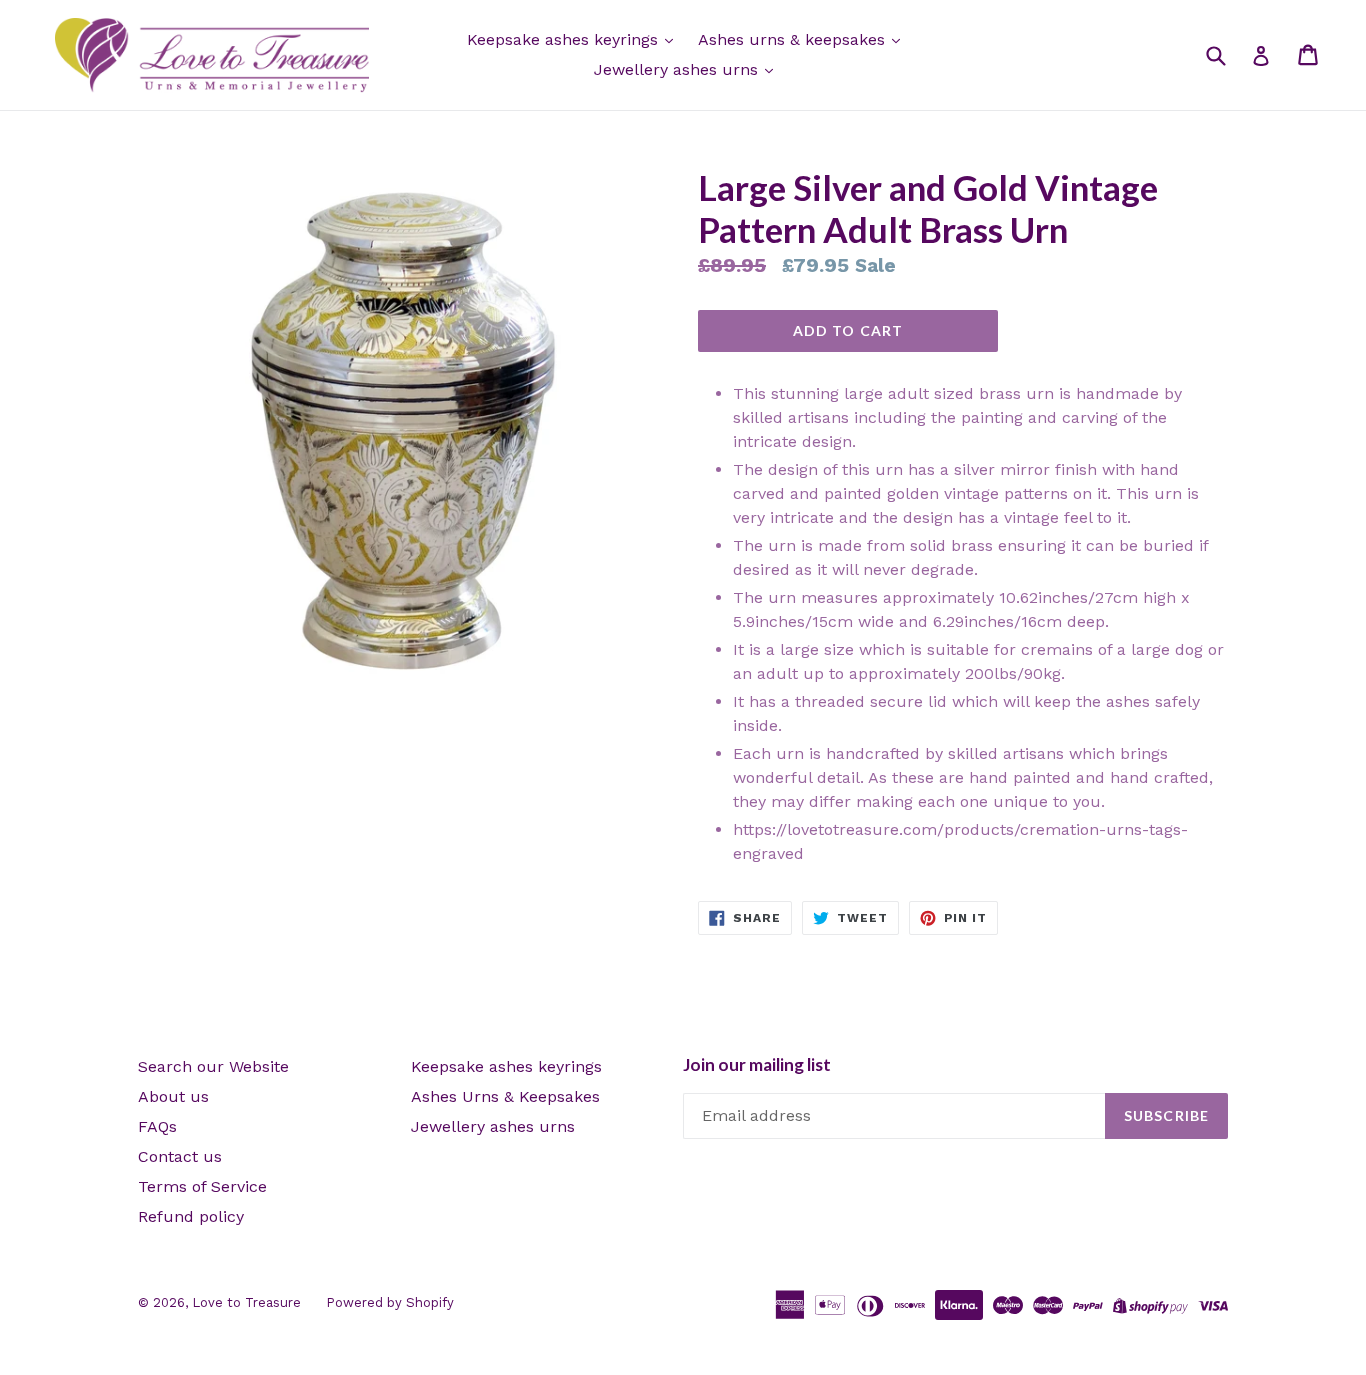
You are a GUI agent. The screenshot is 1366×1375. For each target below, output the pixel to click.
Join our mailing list (757, 1065)
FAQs (157, 1126)
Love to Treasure (246, 1302)
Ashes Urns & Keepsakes (505, 1096)
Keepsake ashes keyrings (565, 39)
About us (173, 1096)
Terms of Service (202, 1186)
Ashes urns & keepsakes (794, 39)
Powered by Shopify (390, 1302)
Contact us (180, 1156)
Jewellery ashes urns (678, 69)
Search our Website (213, 1066)
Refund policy (191, 1216)
